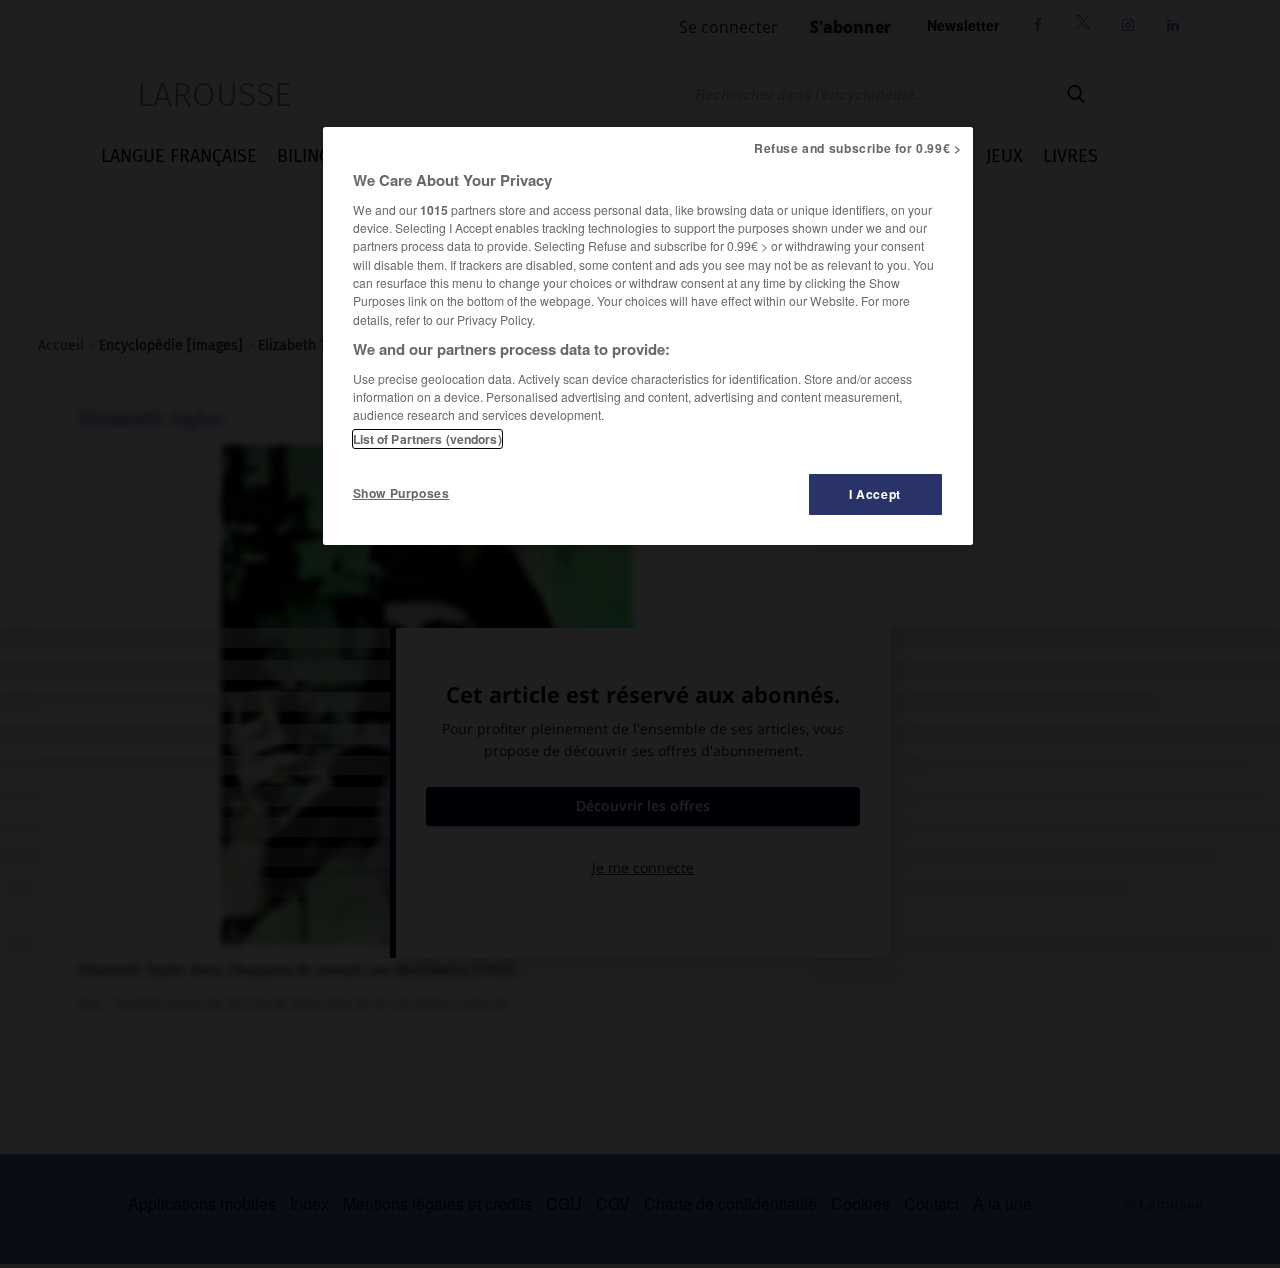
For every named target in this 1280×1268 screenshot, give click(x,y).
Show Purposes (401, 493)
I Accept (875, 494)
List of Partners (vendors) (427, 439)
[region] (648, 336)
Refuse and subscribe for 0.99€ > (858, 148)
